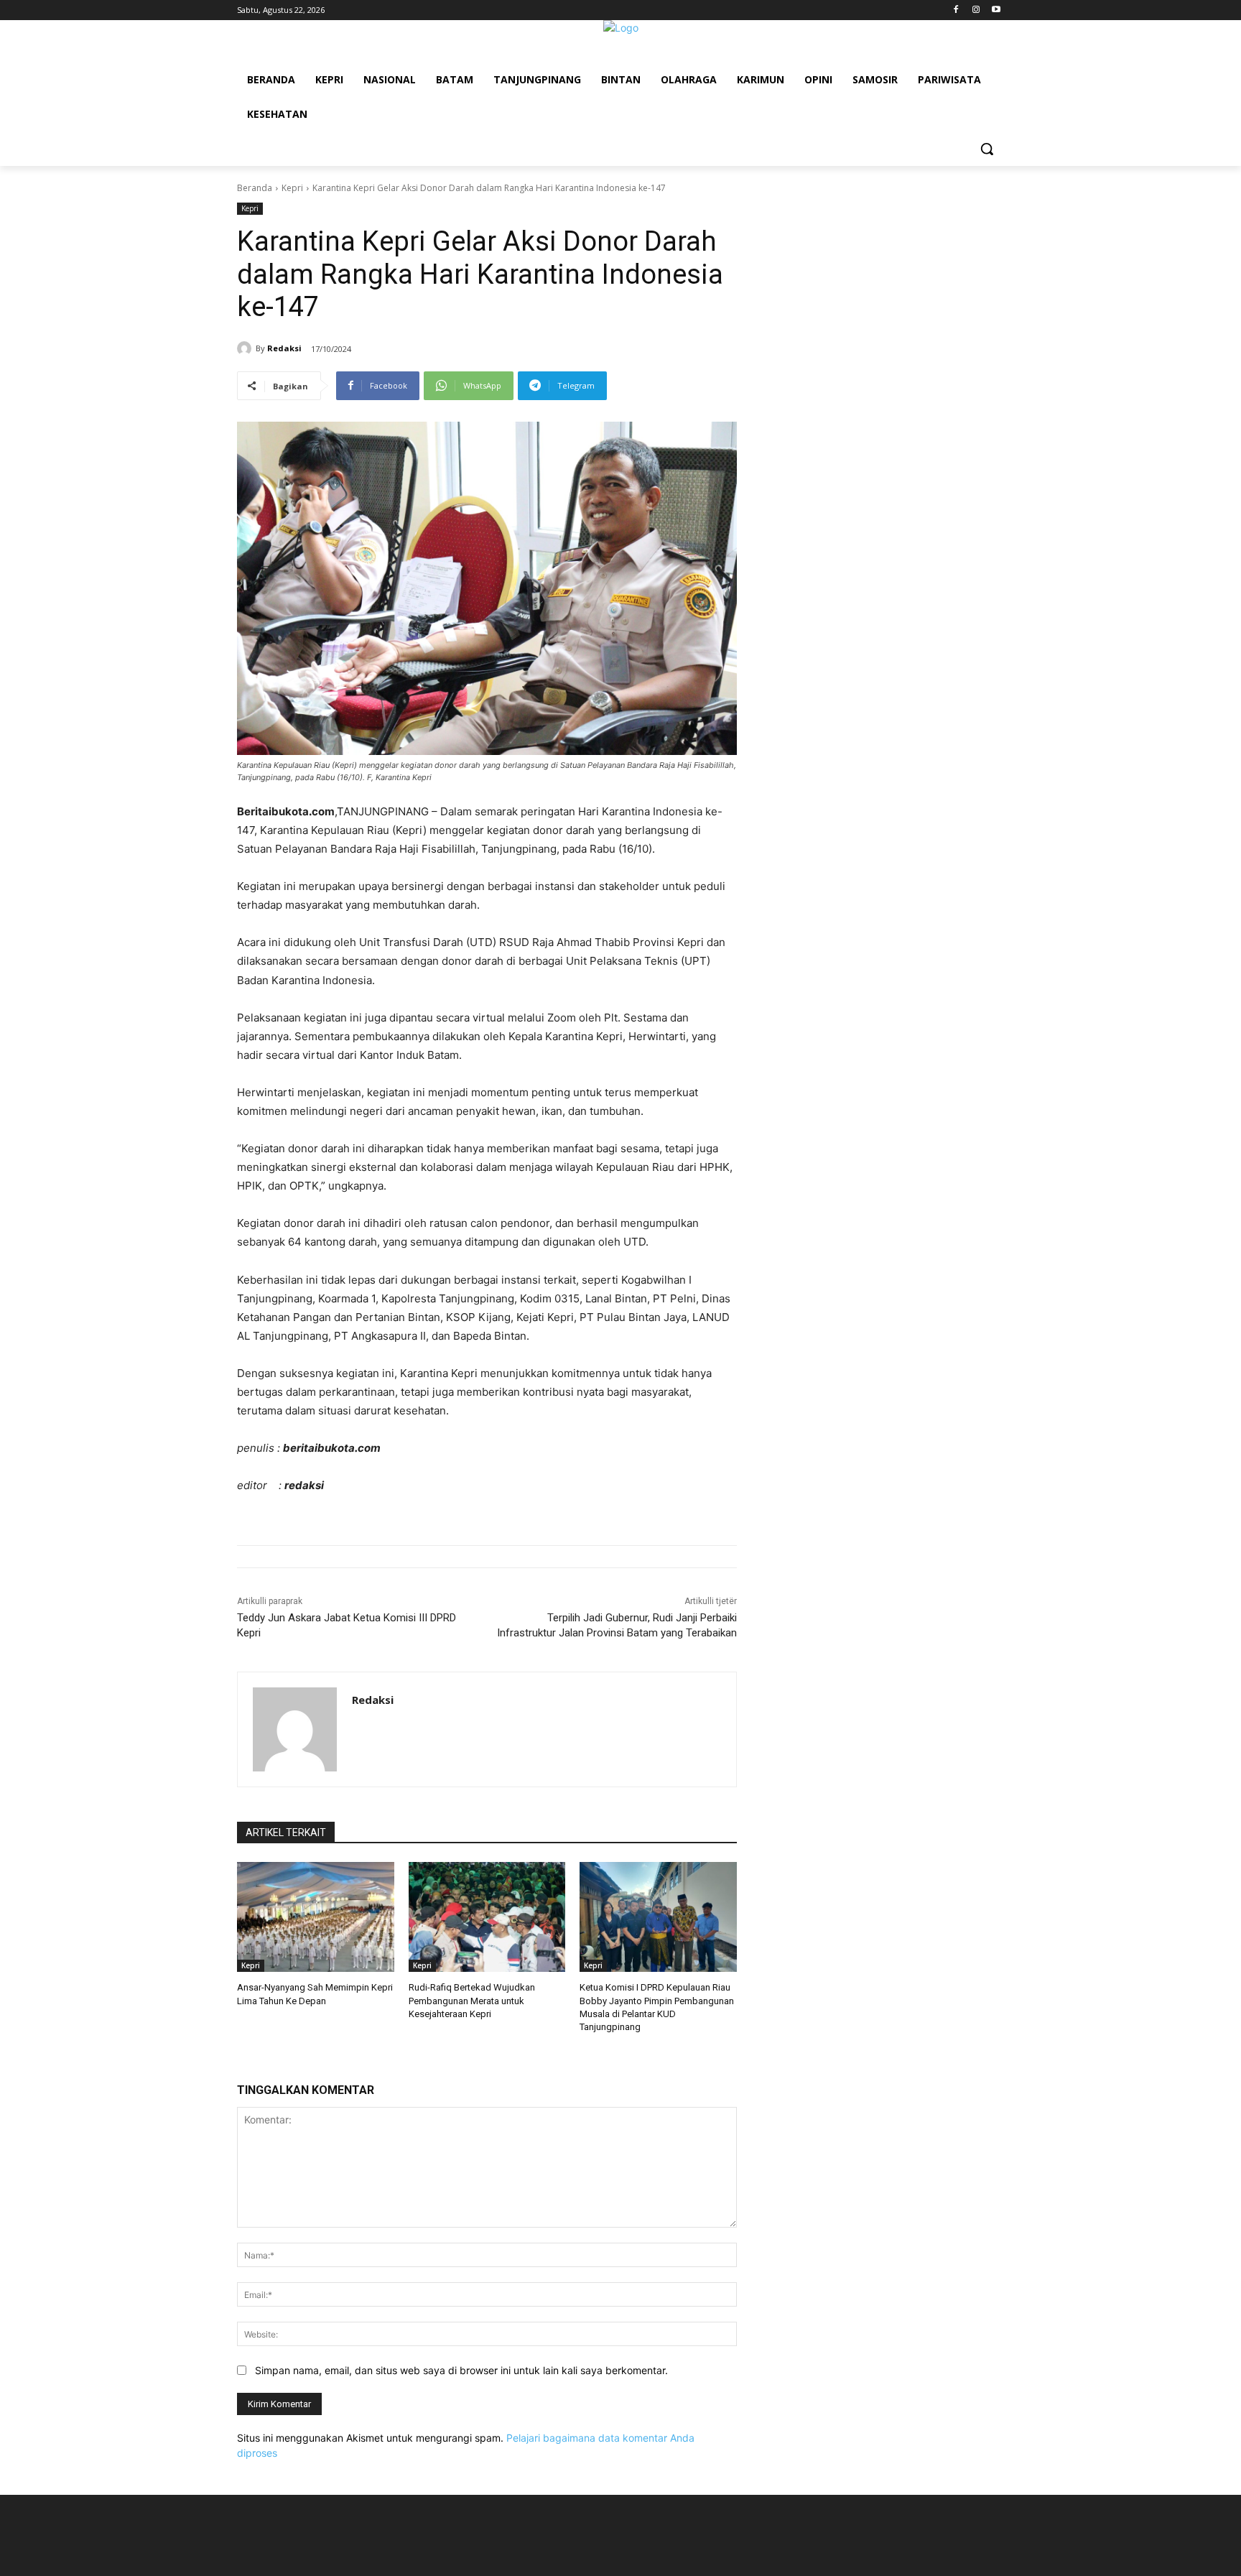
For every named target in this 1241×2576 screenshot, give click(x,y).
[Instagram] (976, 10)
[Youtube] (996, 10)
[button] (987, 149)
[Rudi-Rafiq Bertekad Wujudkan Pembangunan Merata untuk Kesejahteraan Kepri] (487, 1917)
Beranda (255, 188)
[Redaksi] (246, 348)
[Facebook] (956, 10)
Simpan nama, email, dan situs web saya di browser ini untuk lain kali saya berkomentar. (461, 2370)
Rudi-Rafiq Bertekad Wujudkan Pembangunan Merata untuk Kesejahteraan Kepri (472, 2000)
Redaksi (284, 348)
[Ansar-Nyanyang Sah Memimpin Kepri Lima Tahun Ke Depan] (316, 1917)
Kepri (292, 188)
